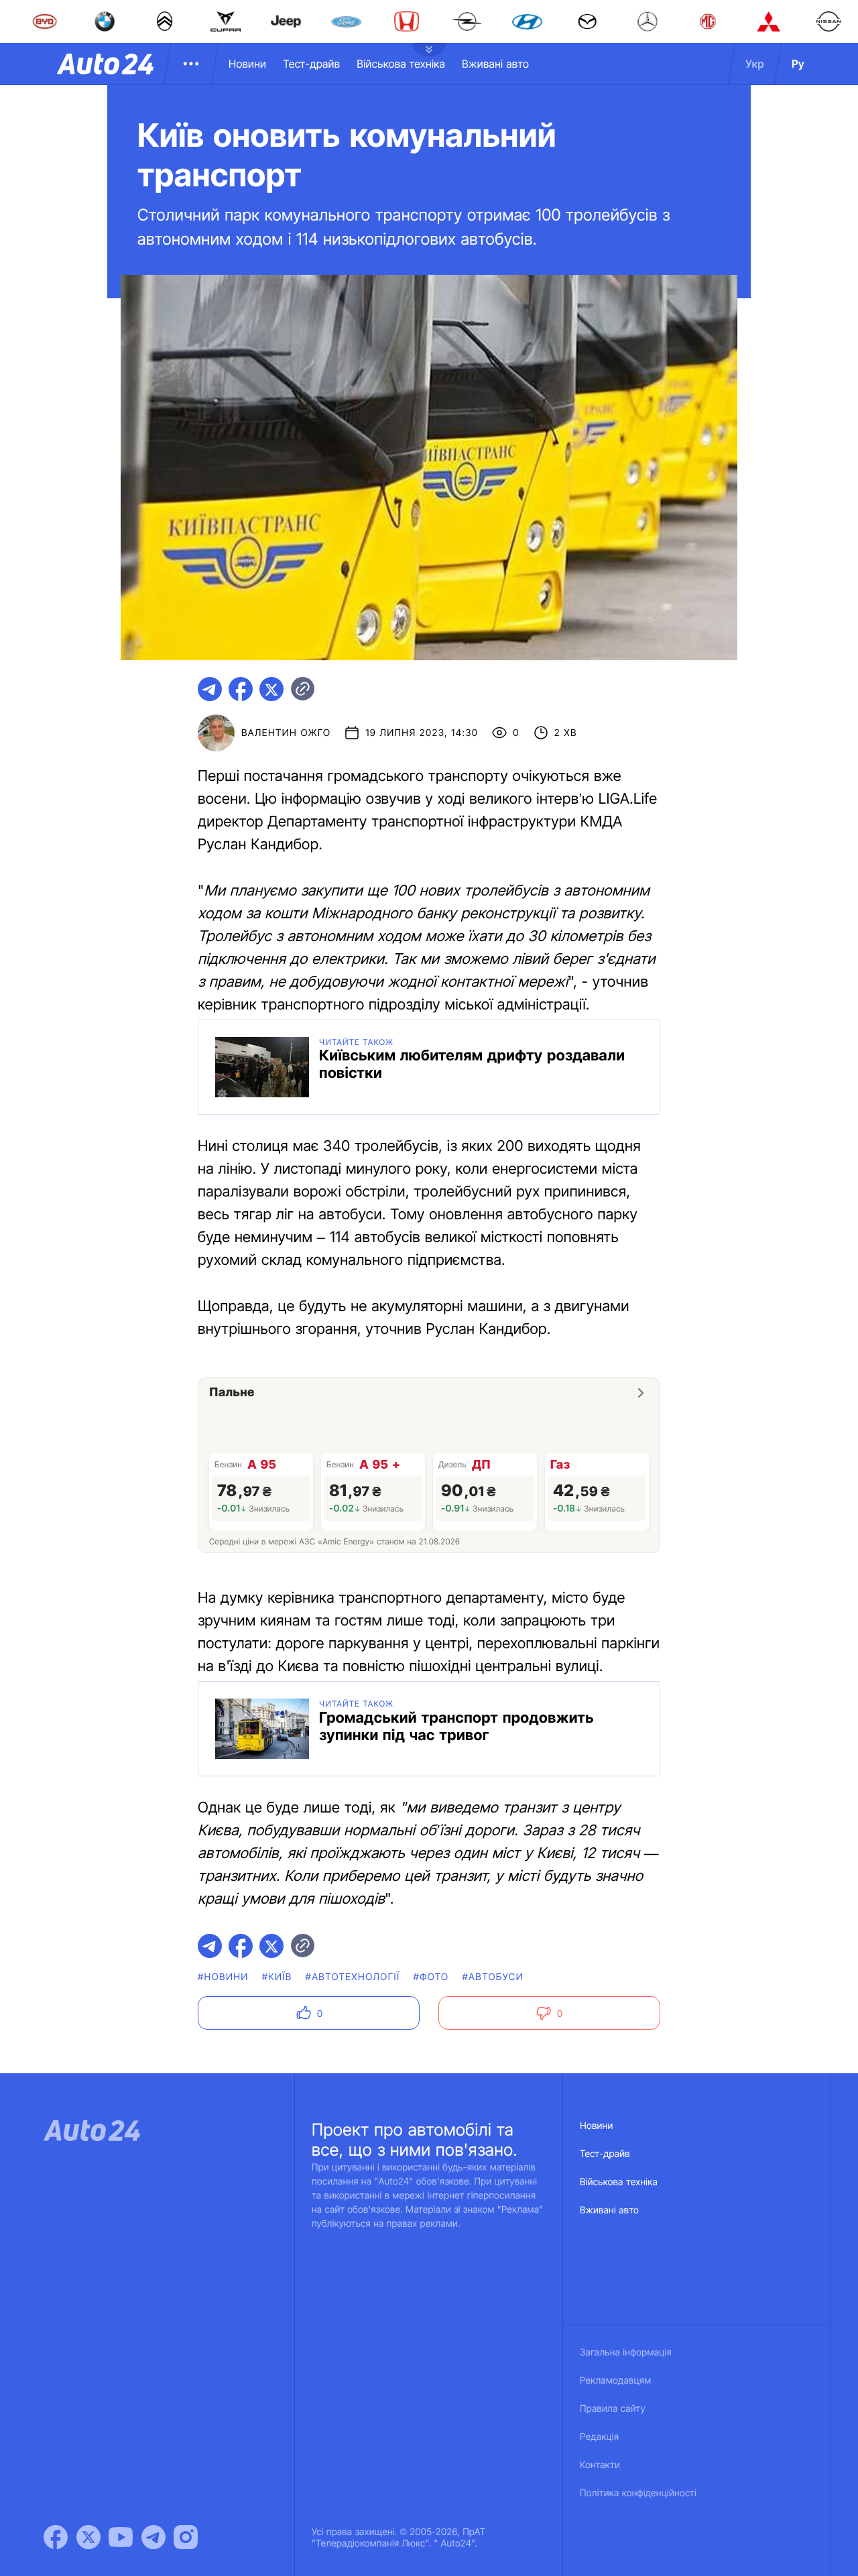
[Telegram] (154, 2537)
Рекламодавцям (616, 2381)
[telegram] (210, 689)
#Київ (277, 1977)
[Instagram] (186, 2537)
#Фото (431, 1977)
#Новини (223, 1977)
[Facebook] (56, 2537)
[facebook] (241, 689)
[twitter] (271, 689)
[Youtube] (121, 2537)
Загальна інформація (626, 2352)
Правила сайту (613, 2409)
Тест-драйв (311, 64)
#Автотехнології (353, 1977)
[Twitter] (88, 2537)
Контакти (600, 2465)
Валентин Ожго (286, 733)
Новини (247, 64)
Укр (755, 64)
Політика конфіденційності (638, 2493)
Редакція (599, 2437)
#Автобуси (493, 1977)
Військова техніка (401, 64)
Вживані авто (495, 64)
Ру (798, 64)
